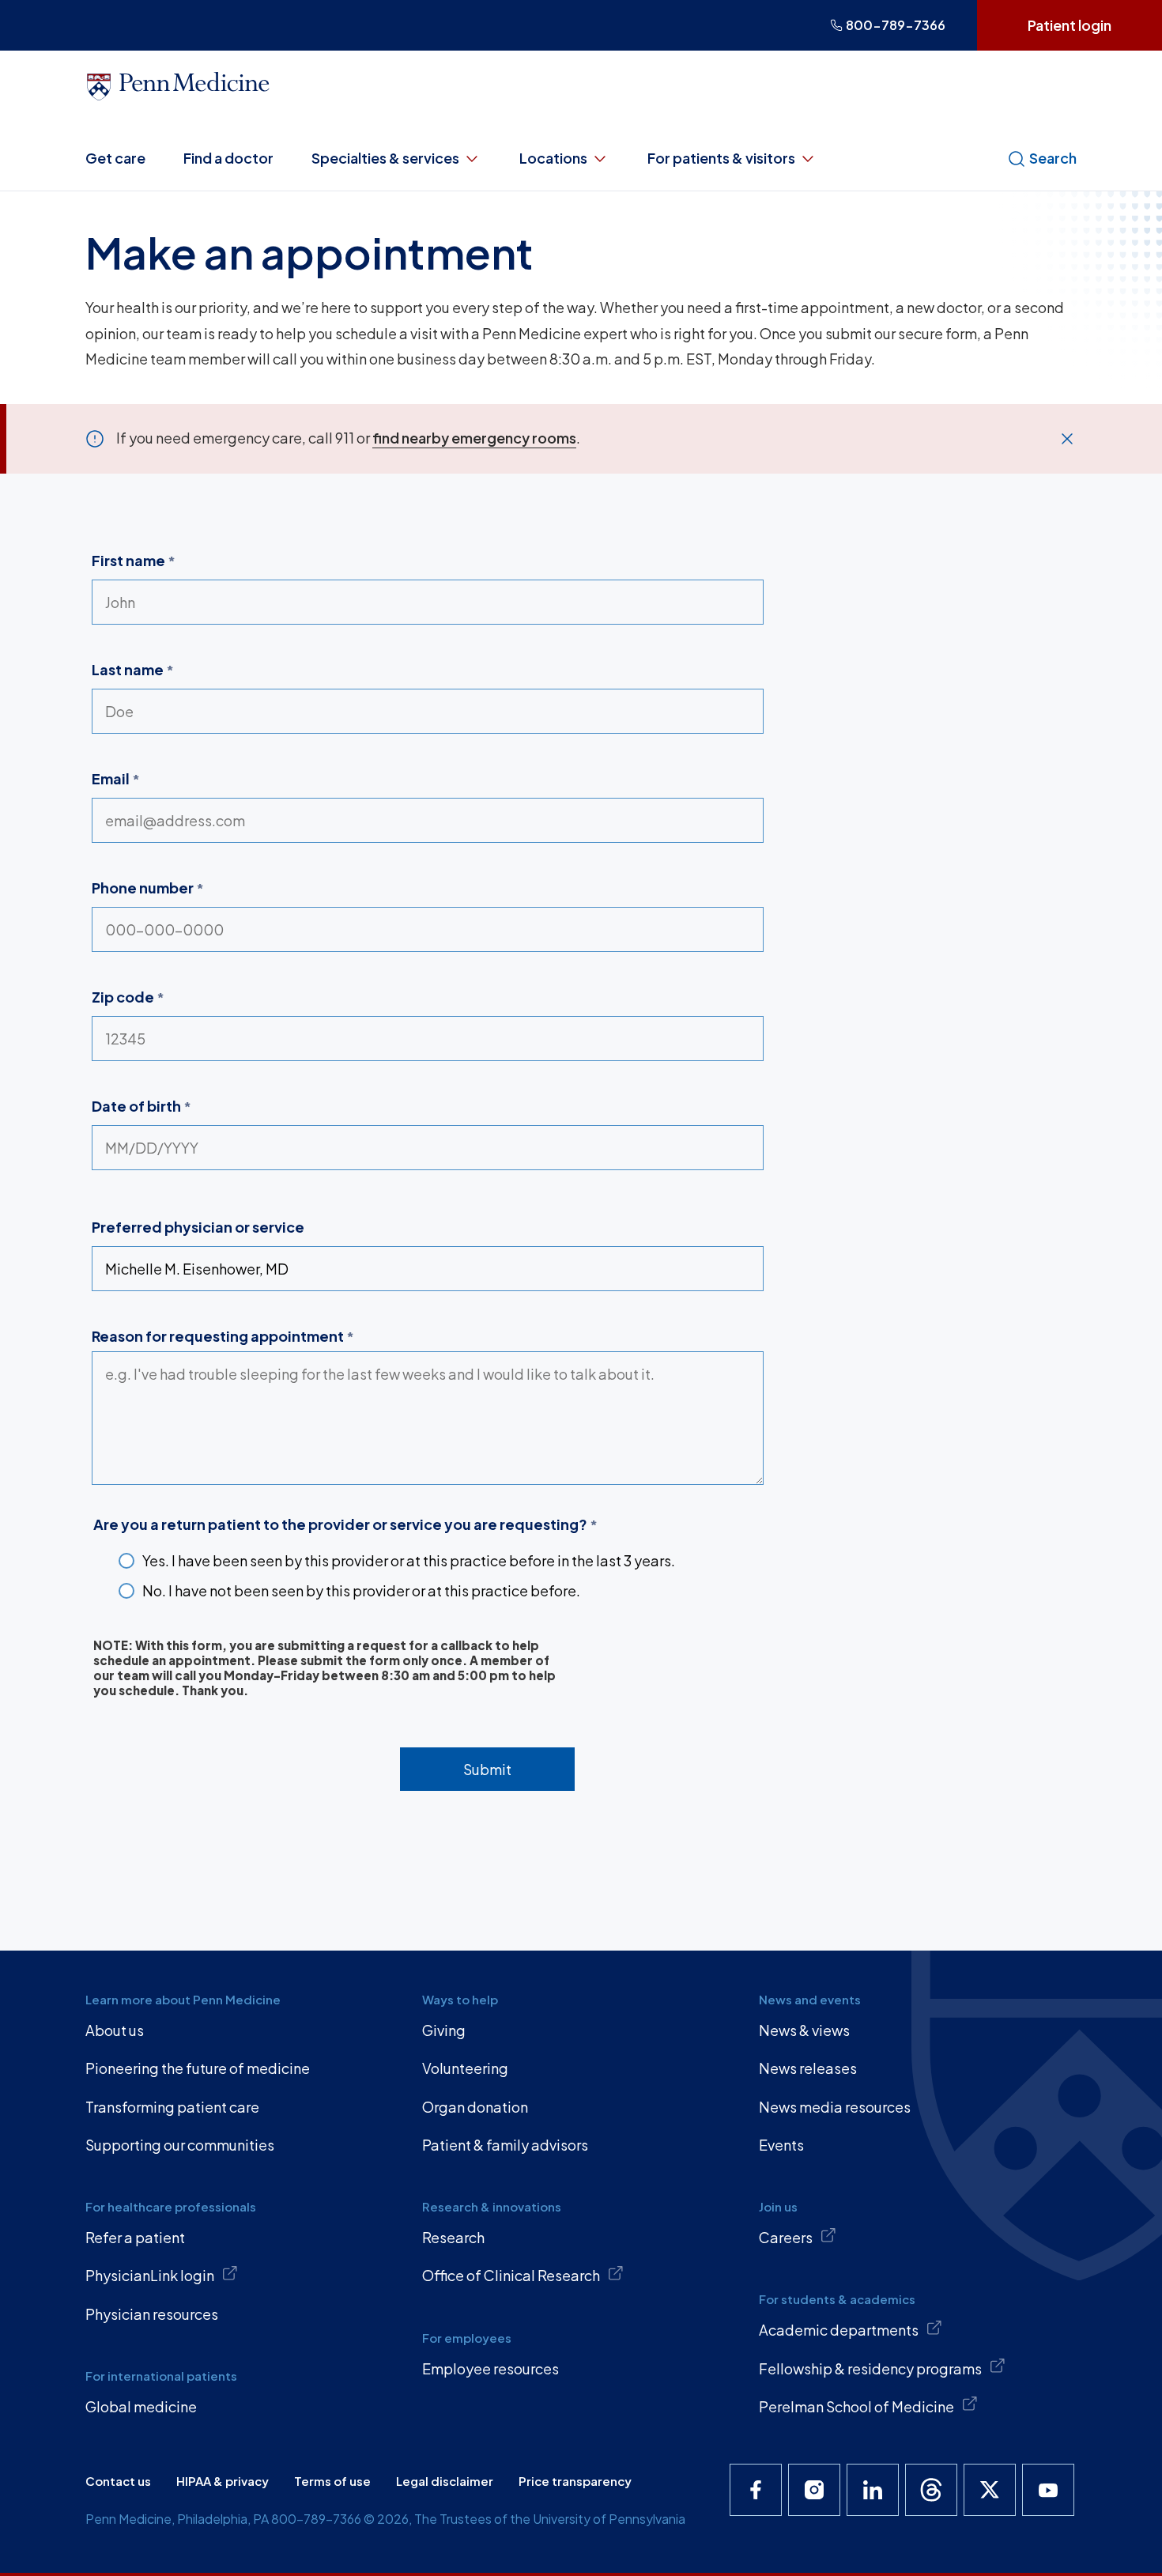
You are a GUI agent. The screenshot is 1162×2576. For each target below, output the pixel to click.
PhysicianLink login (150, 2275)
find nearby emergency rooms (474, 438)
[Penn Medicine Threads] (931, 2490)
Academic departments (839, 2330)
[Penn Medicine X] (990, 2490)
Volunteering (465, 2068)
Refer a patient (135, 2237)
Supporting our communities (180, 2145)
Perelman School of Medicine (856, 2406)
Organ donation (475, 2107)
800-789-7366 (896, 25)
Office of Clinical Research (511, 2275)
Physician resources (152, 2314)
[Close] (1067, 439)
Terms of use (332, 2481)
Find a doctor (228, 158)
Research (453, 2237)
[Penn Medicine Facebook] (756, 2490)
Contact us (118, 2481)
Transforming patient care (172, 2107)
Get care (115, 158)
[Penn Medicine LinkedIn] (873, 2490)
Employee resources (490, 2368)
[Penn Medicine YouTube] (1048, 2490)
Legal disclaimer (445, 2481)
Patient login (1070, 25)
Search (1053, 158)
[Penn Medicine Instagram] (814, 2490)
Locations (553, 158)
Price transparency (575, 2481)
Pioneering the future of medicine (198, 2068)
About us (115, 2030)
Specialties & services (385, 158)
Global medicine (141, 2406)
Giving (444, 2030)
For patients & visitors (721, 158)
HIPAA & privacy (223, 2481)
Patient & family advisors (505, 2145)
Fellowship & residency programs (870, 2368)
